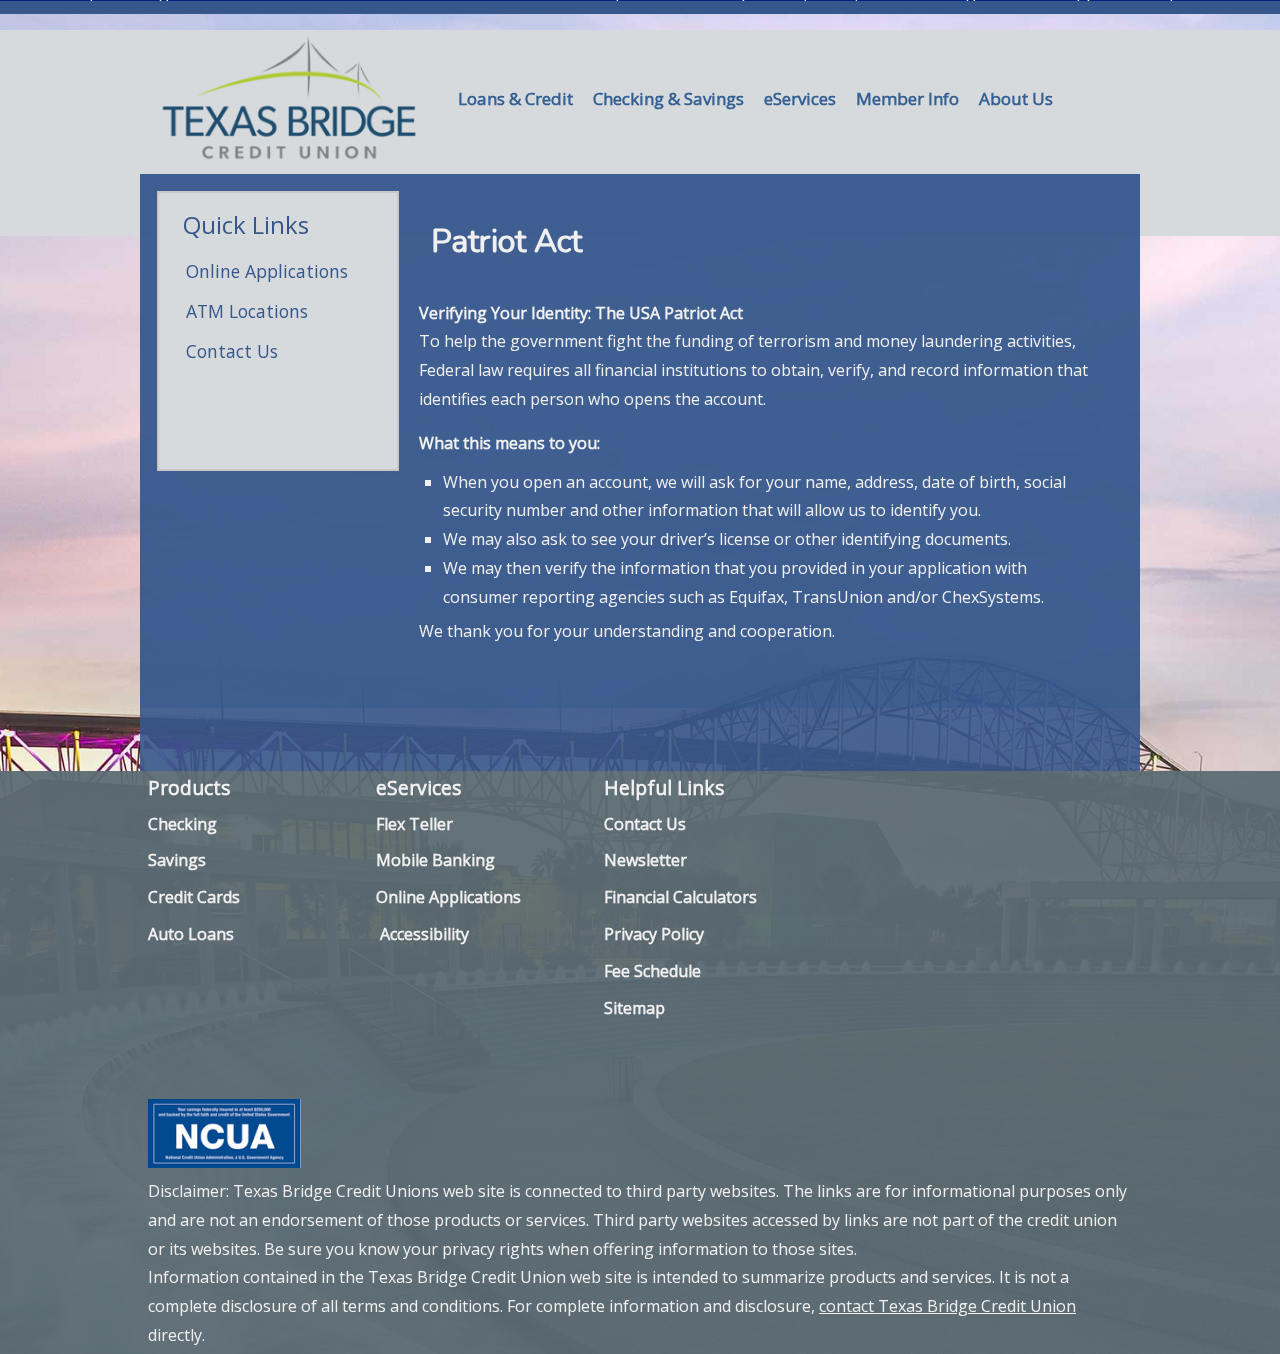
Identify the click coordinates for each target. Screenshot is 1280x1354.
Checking (182, 824)
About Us (1016, 98)
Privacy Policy (654, 934)
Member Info (907, 98)
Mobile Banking (435, 860)
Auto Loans (191, 934)
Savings (177, 860)
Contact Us (232, 351)
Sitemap (634, 1008)
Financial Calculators (680, 897)
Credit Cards (194, 897)
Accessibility (424, 934)
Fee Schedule (652, 971)
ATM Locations (247, 311)
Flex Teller (414, 824)
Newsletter (645, 860)
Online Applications (267, 271)
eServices (800, 98)
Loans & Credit (515, 98)
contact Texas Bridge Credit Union (947, 1306)
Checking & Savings (668, 98)
